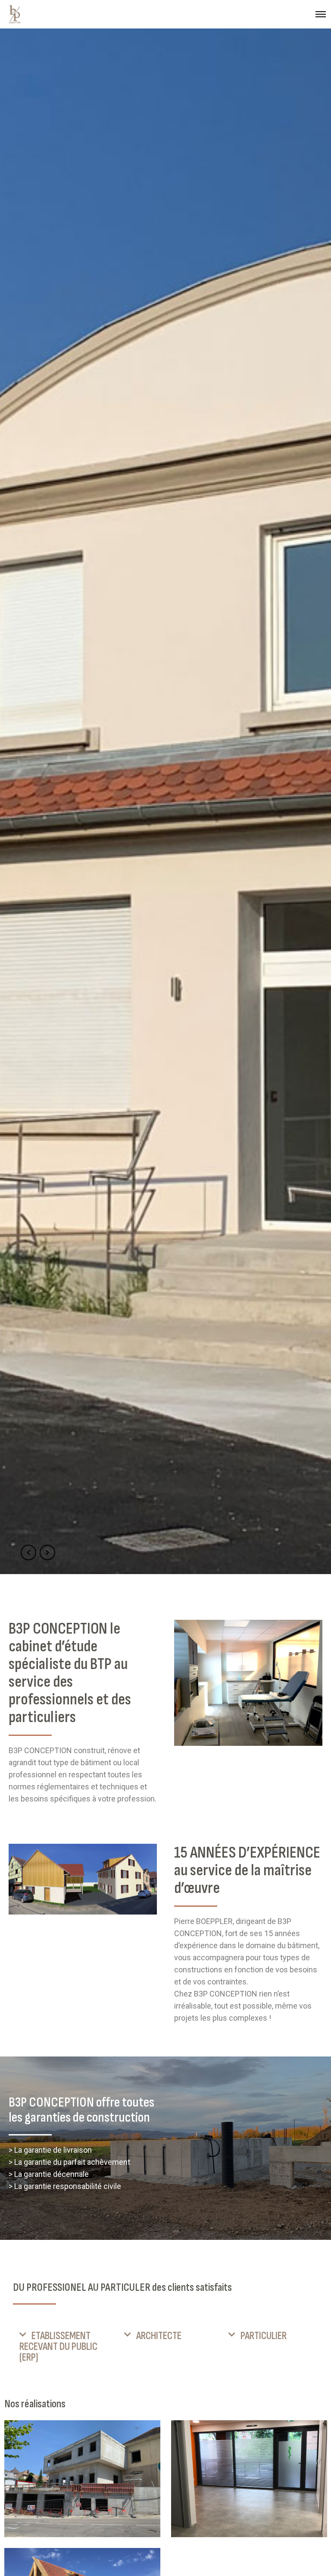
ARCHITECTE (159, 2336)
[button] (61, 2347)
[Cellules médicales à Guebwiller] (249, 2479)
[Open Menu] (321, 14)
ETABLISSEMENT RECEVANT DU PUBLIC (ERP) (58, 2347)
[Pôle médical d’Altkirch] (82, 2479)
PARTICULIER (264, 2336)
